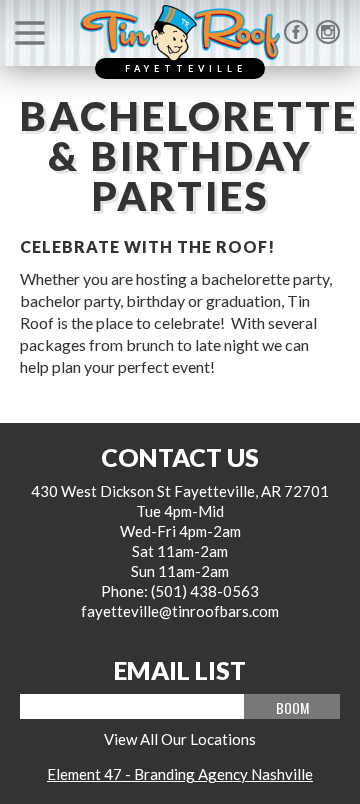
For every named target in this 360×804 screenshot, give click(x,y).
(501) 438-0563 (205, 591)
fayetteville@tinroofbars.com (180, 611)
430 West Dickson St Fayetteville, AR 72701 (180, 491)
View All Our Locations (180, 739)
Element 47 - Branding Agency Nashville (180, 774)
